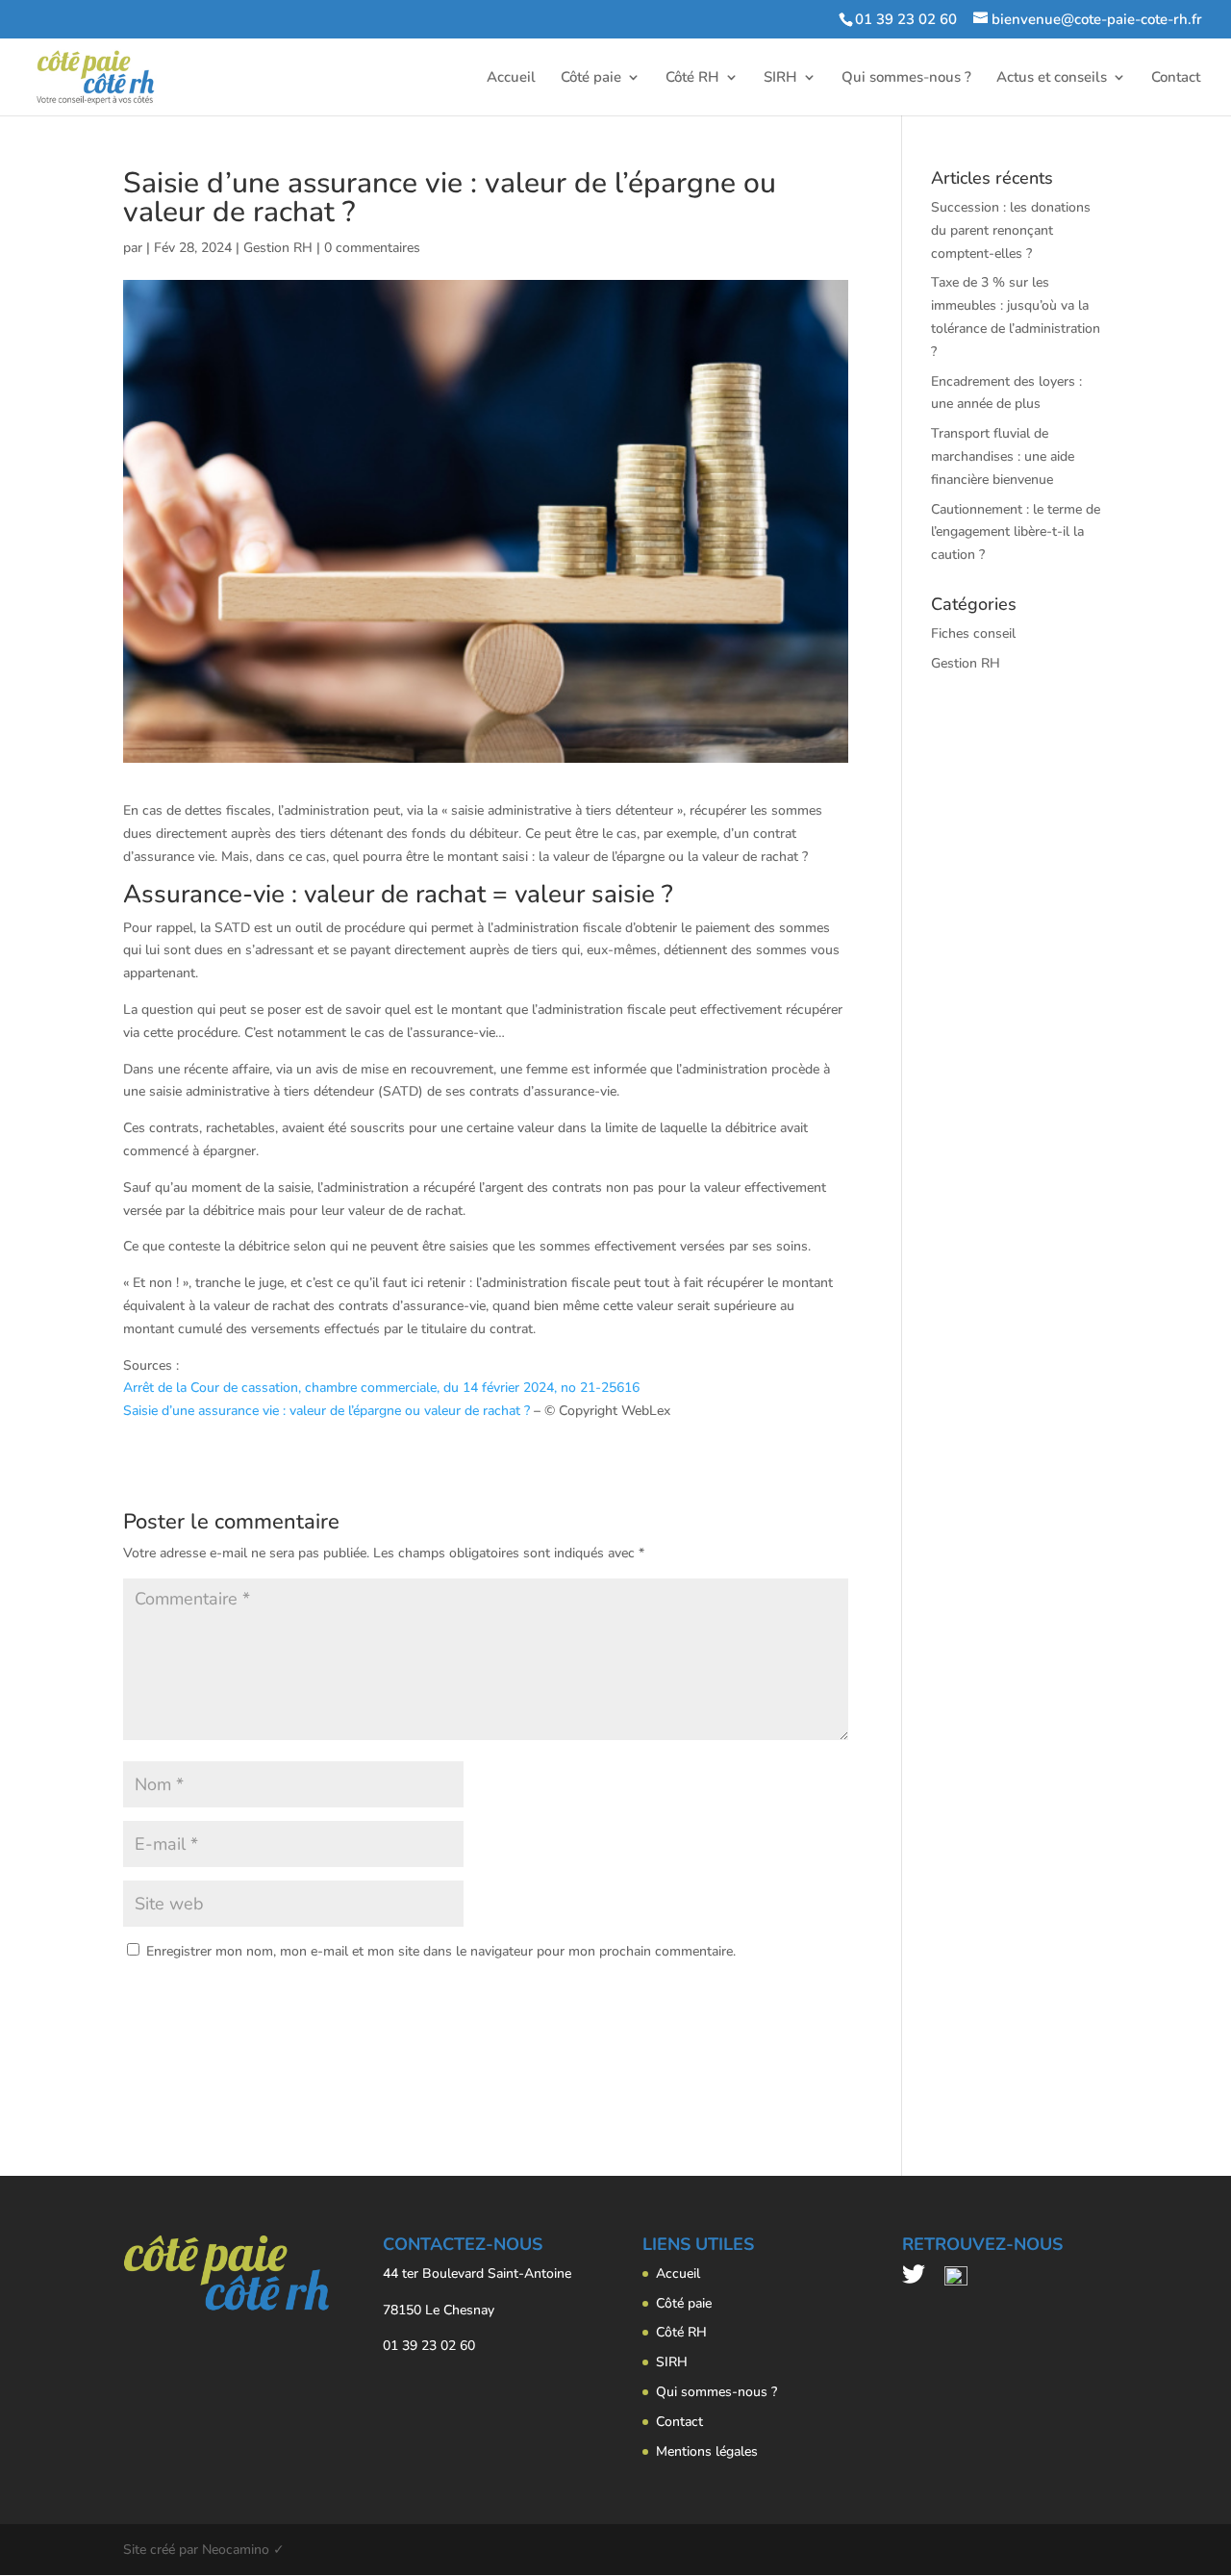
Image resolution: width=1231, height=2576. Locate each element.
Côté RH (692, 78)
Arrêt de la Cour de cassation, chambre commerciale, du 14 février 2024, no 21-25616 (381, 1388)
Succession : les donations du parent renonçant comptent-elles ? (1011, 230)
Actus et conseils (1052, 78)
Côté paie (591, 78)
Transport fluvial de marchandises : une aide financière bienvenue (1003, 456)
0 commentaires (372, 248)
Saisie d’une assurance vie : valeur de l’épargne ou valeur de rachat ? (327, 1411)
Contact (1176, 78)
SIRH (780, 78)
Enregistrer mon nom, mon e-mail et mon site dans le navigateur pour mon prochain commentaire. (441, 1951)
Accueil (511, 78)
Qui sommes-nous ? (906, 78)
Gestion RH (278, 248)
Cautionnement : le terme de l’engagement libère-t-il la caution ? (1016, 532)
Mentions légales (707, 2451)
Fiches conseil (973, 633)
